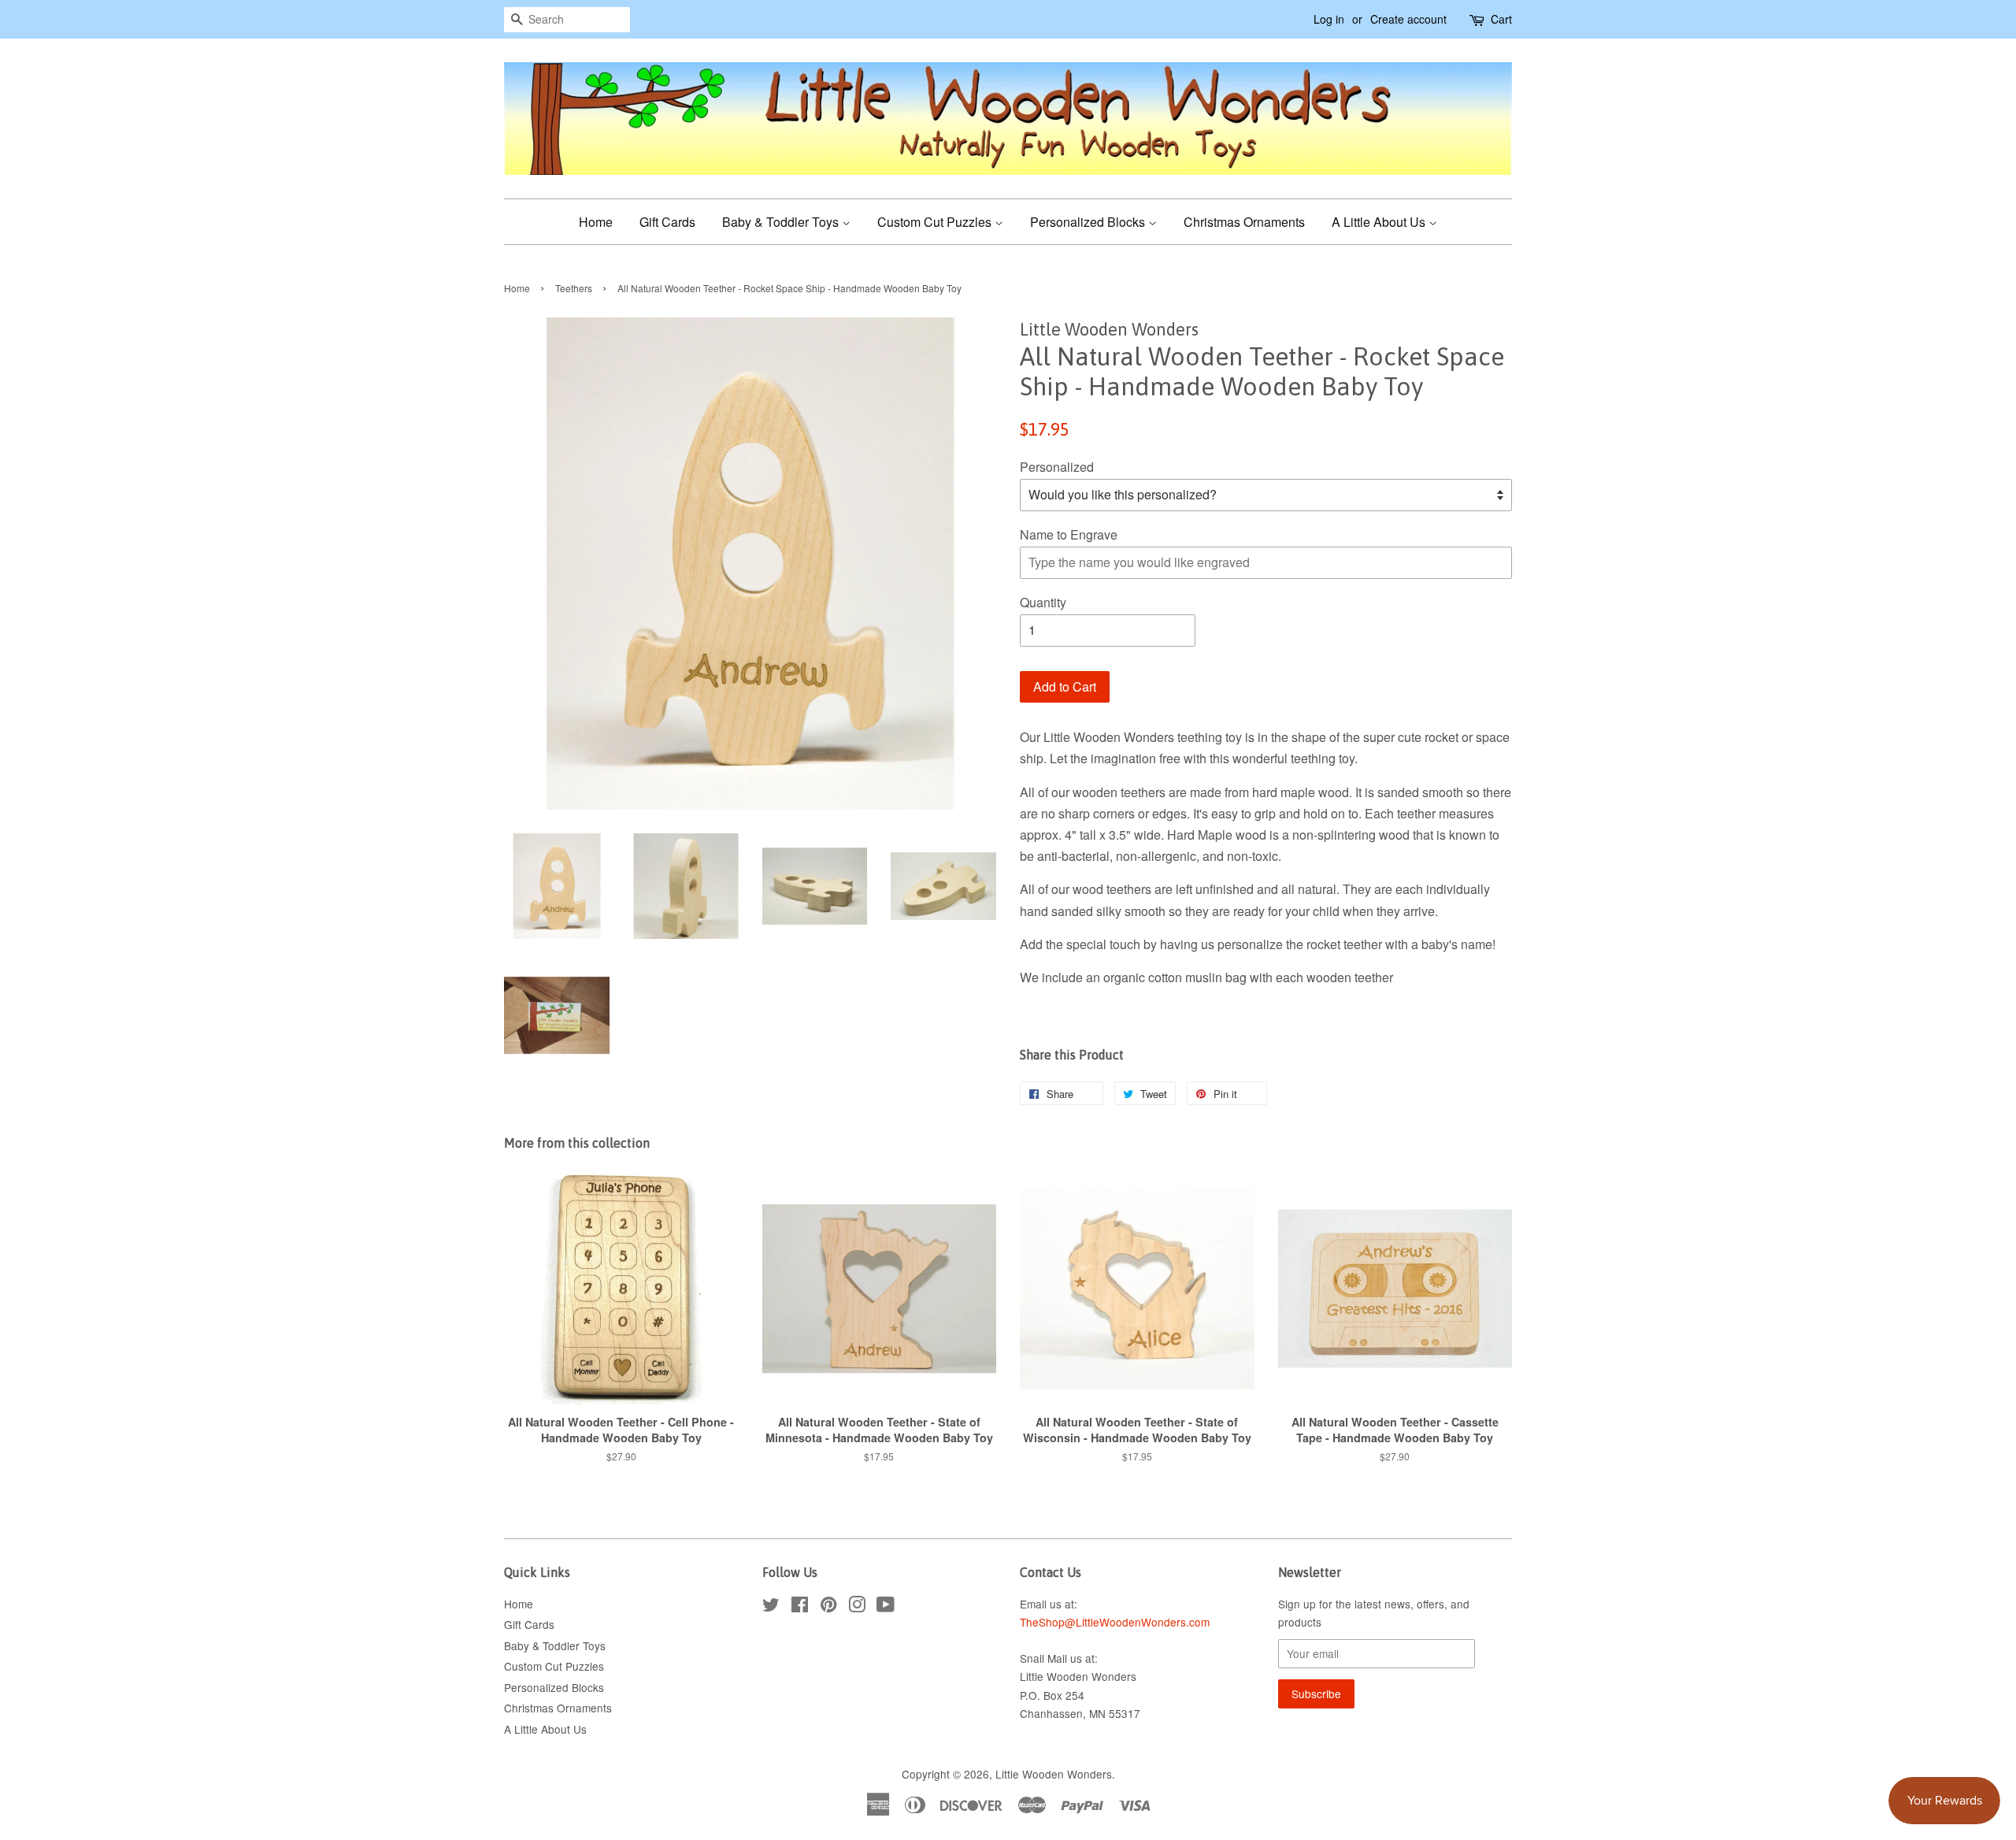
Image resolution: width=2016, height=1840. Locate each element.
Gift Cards (667, 222)
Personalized (1057, 467)
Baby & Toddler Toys (782, 222)
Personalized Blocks (1089, 222)
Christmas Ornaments (1244, 222)
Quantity (1043, 602)
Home (596, 222)
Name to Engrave (1069, 534)
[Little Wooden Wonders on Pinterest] (828, 1607)
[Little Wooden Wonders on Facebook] (800, 1607)
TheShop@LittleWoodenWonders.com (1115, 1622)
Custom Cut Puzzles (936, 222)
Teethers (574, 288)
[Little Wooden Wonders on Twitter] (771, 1607)
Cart (1501, 19)
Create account (1408, 19)
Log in (1329, 19)
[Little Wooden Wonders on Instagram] (857, 1607)
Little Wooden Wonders (1054, 1774)
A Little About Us (1380, 222)
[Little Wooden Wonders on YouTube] (886, 1607)
